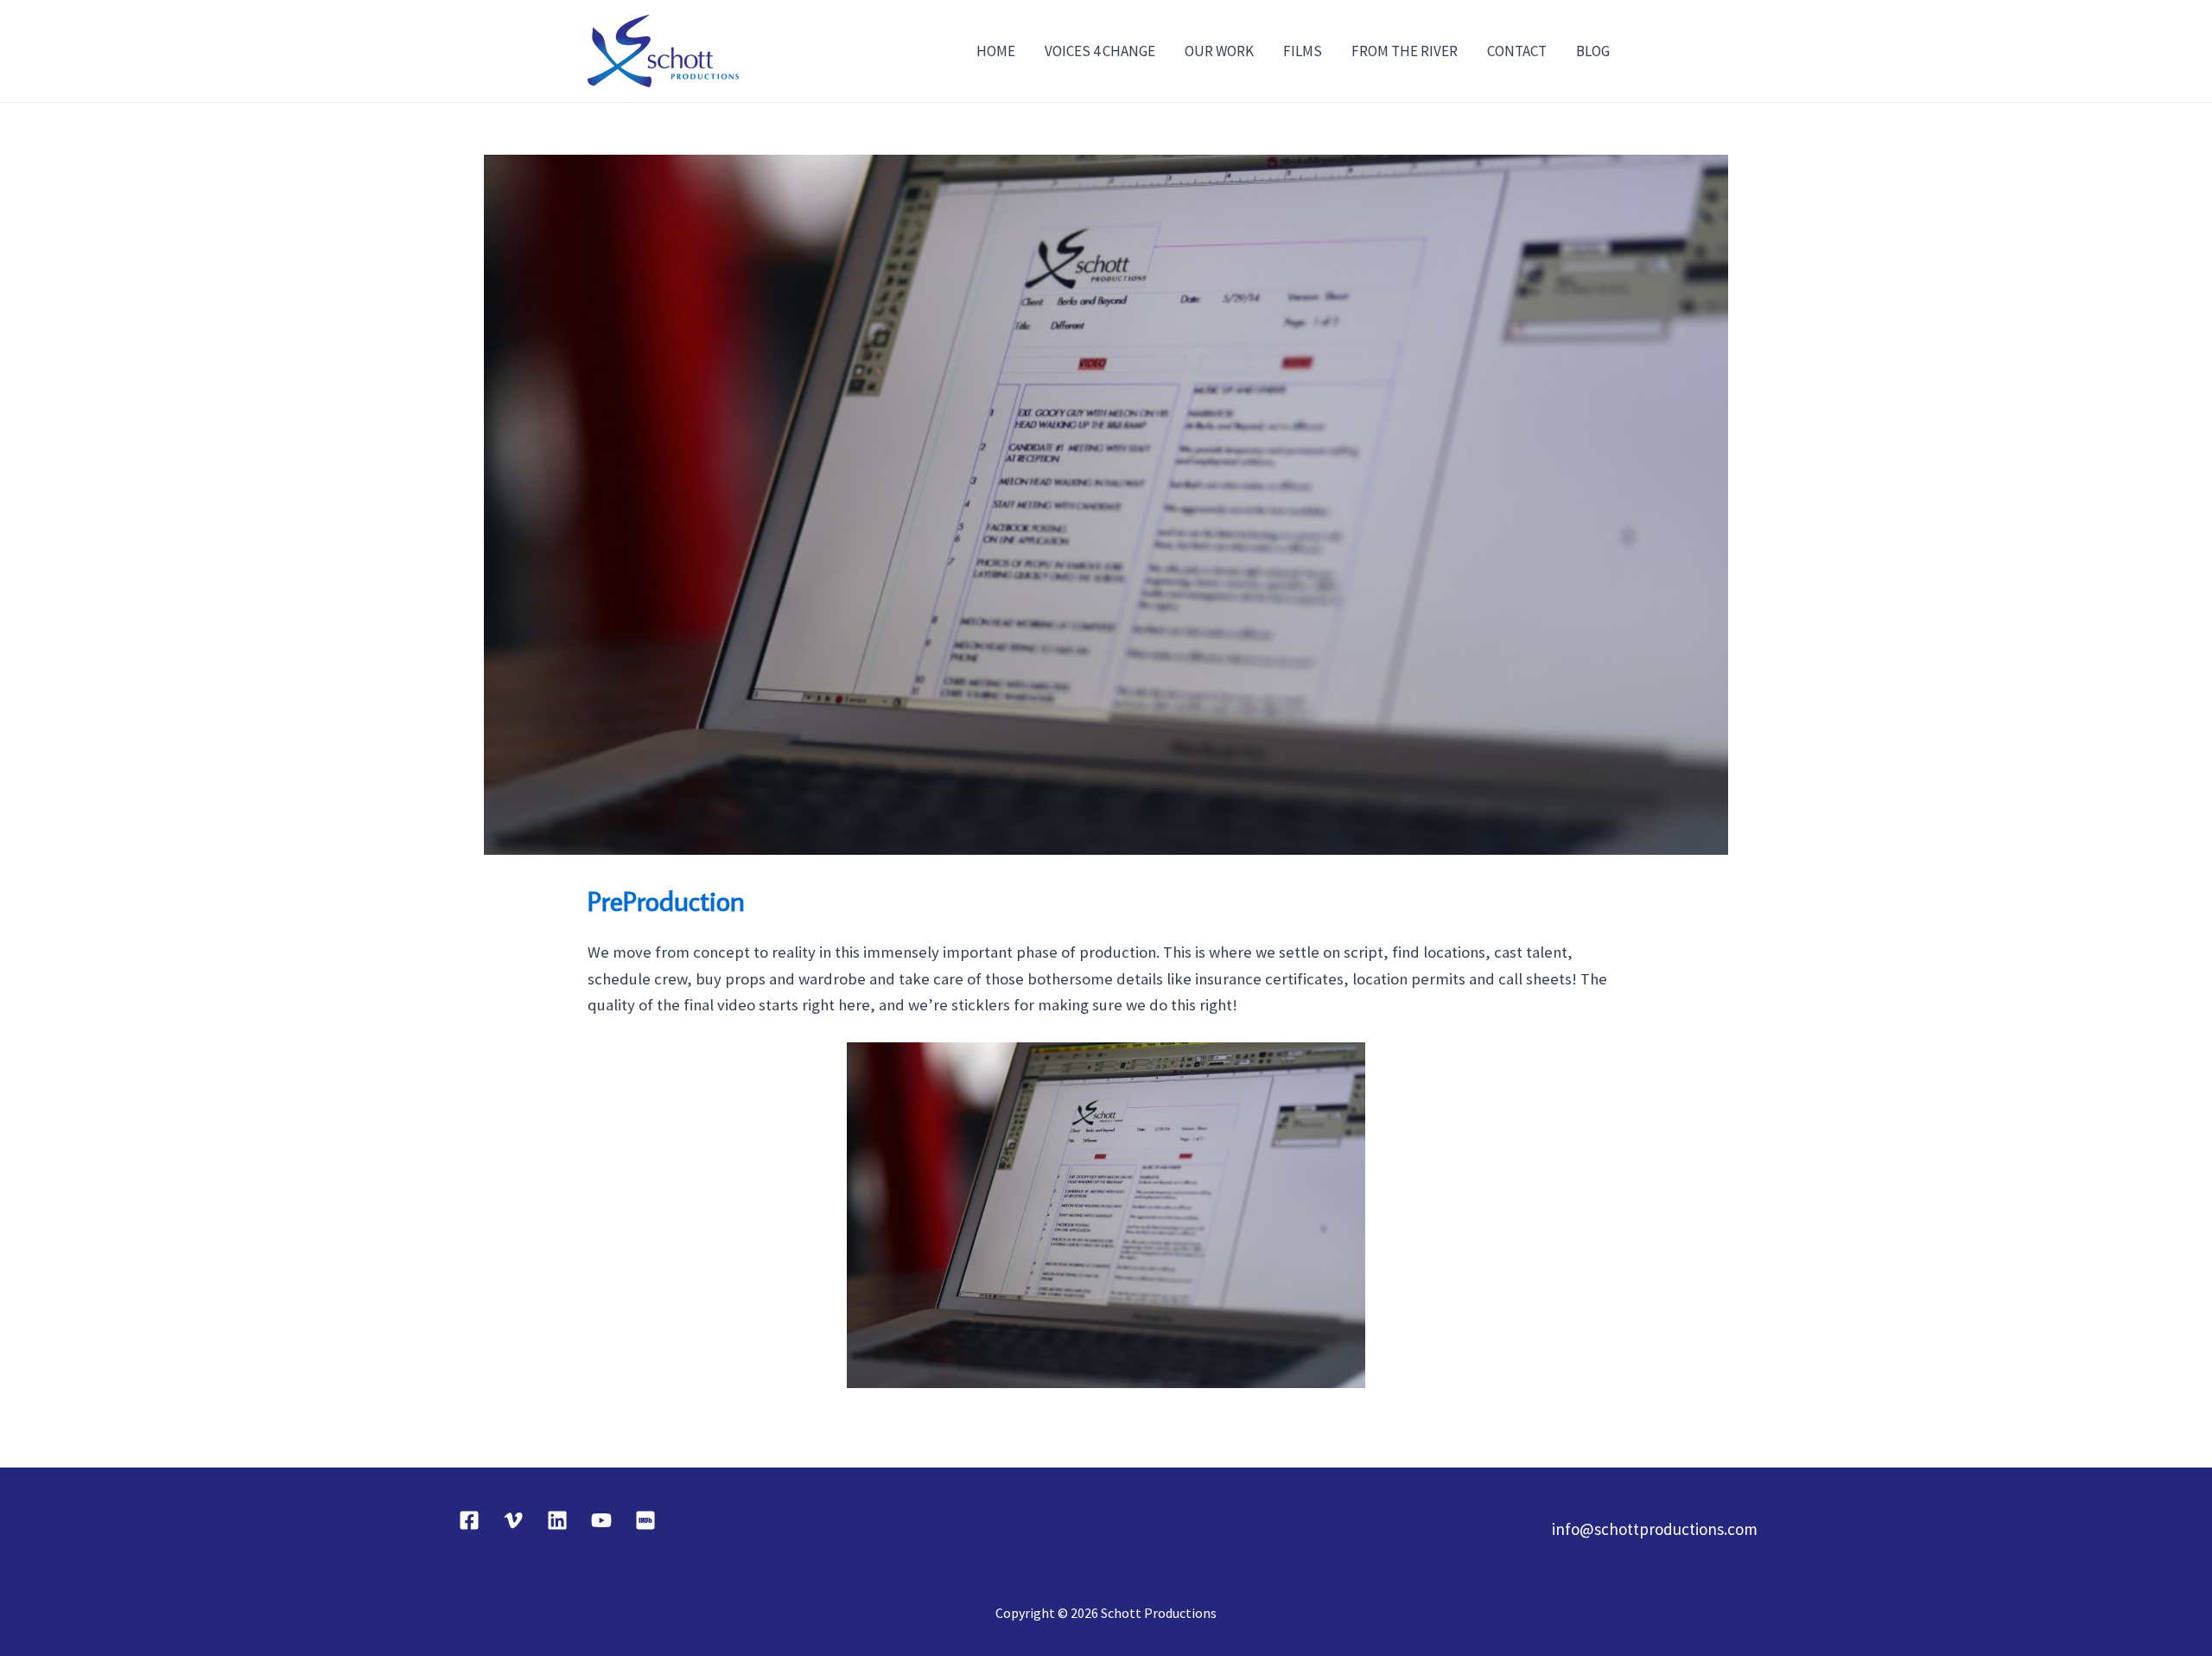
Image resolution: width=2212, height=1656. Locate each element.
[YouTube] (601, 1520)
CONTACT (1517, 51)
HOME (996, 51)
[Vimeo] (513, 1520)
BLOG (1593, 51)
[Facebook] (469, 1520)
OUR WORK (1219, 51)
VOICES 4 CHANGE (1100, 51)
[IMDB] (645, 1520)
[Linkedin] (557, 1520)
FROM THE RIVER (1405, 51)
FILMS (1303, 51)
